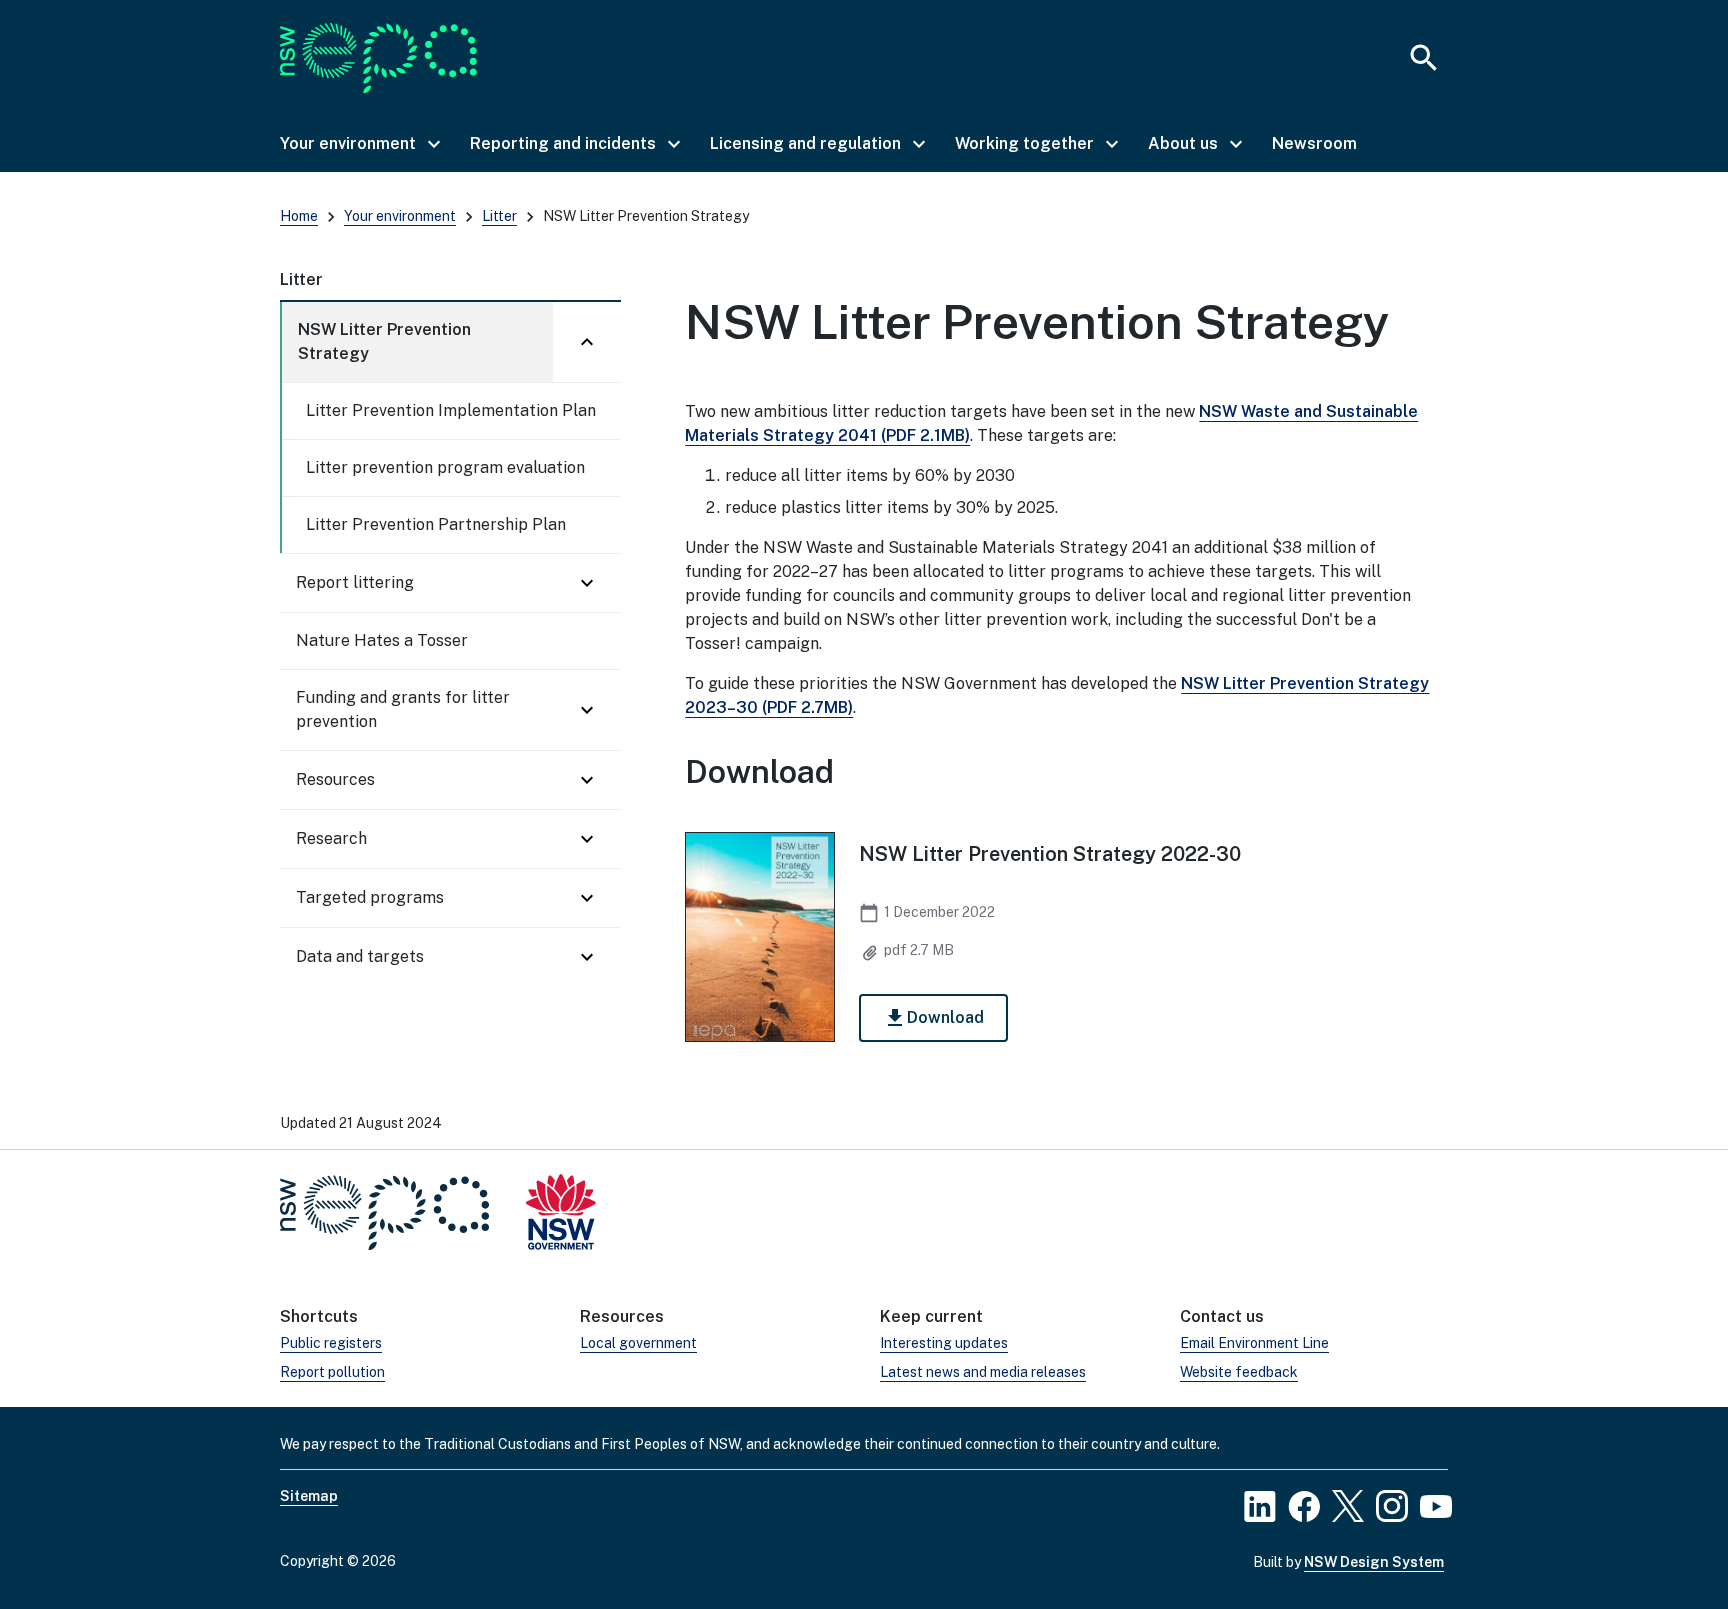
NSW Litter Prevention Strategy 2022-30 (1050, 854)
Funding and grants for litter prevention (403, 709)
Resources (335, 779)
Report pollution (332, 1372)
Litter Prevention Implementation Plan (451, 410)
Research (331, 838)
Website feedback (1239, 1372)
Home (299, 216)
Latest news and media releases (983, 1372)
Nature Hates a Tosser (382, 640)
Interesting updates (944, 1343)
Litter (499, 216)
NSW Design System (1374, 1562)
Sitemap (309, 1496)
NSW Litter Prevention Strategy (384, 341)
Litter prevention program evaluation (445, 467)
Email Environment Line (1254, 1343)
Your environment (400, 216)
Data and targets (360, 956)
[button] (359, 144)
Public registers (331, 1343)
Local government (638, 1343)
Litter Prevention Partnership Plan (436, 524)
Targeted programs (370, 897)
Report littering (355, 582)
